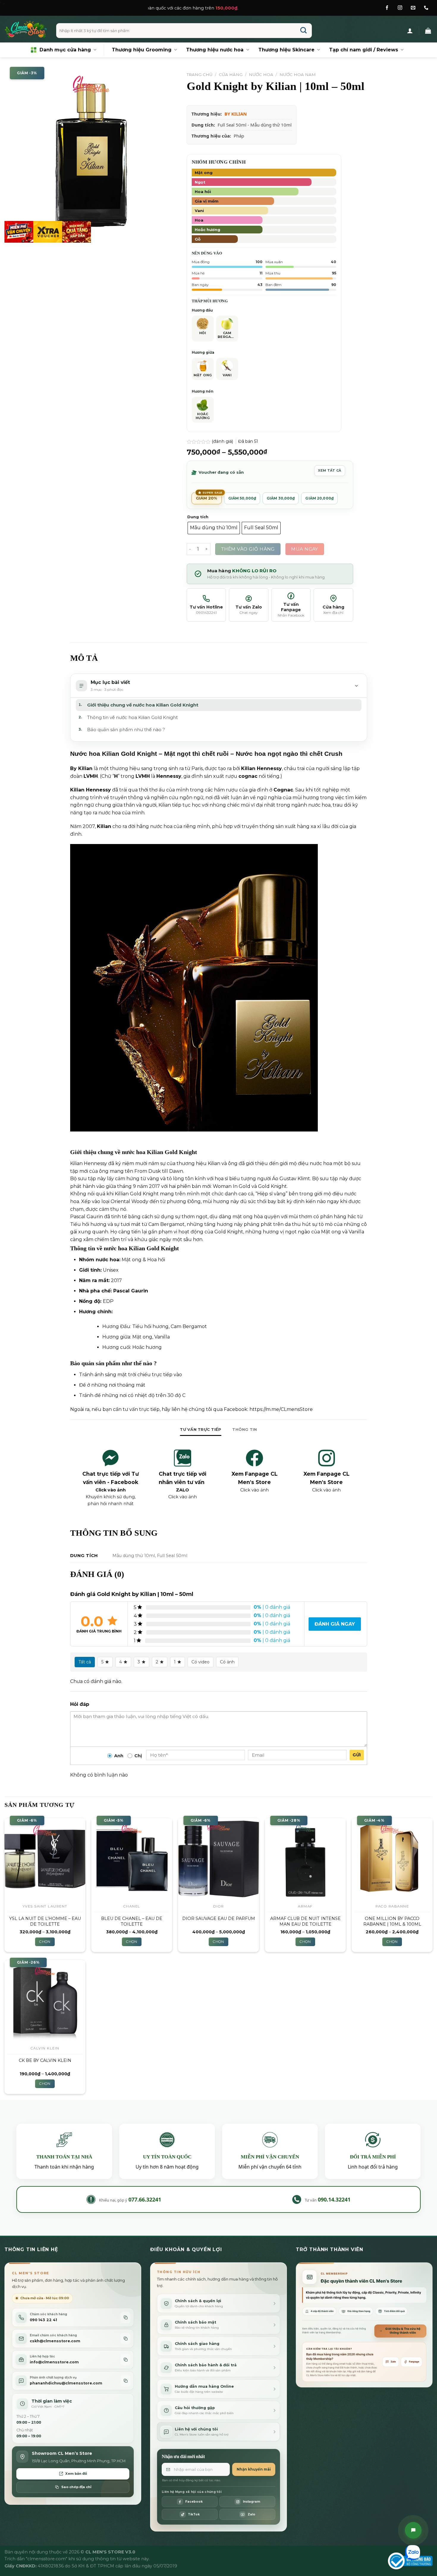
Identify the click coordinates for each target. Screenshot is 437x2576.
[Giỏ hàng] (428, 31)
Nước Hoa (261, 75)
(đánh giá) (223, 441)
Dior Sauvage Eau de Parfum (219, 1918)
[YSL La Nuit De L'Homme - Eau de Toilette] (45, 1859)
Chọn (45, 1942)
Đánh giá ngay (335, 1624)
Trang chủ (200, 75)
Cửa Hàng (231, 75)
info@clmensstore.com (54, 2362)
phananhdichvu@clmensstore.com (66, 2383)
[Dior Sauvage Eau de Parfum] (218, 1859)
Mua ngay (305, 549)
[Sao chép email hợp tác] (125, 2360)
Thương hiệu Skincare (286, 50)
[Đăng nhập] (410, 31)
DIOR (219, 1906)
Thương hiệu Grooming (142, 50)
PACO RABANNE (392, 1906)
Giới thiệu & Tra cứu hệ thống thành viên (403, 2331)
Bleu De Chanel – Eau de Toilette (132, 1921)
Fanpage (414, 2362)
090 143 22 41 (43, 2320)
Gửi (357, 1755)
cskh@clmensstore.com (55, 2341)
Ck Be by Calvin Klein (45, 2060)
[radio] (214, 528)
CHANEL (132, 1906)
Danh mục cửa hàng (65, 50)
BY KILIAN (236, 114)
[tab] (201, 1430)
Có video (201, 1662)
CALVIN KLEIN (45, 2048)
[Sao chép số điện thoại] (125, 2317)
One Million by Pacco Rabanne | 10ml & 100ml (392, 1921)
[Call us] (426, 8)
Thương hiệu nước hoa (215, 50)
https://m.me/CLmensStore (281, 1409)
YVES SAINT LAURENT (45, 1906)
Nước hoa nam (298, 75)
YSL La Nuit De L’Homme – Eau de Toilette (45, 1921)
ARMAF (305, 1906)
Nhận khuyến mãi (254, 2469)
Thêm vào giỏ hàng (248, 549)
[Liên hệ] (413, 2530)
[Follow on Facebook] (387, 8)
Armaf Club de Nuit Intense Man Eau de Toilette (305, 1921)
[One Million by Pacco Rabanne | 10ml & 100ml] (392, 1859)
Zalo (393, 2362)
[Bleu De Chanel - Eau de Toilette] (132, 1859)
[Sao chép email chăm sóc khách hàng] (125, 2339)
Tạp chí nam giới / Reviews (364, 50)
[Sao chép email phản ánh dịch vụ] (125, 2381)
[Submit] (304, 31)
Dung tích (198, 517)
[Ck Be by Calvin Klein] (45, 2001)
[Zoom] (12, 235)
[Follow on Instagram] (400, 8)
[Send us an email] (413, 8)
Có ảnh (227, 1662)
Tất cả (85, 1662)
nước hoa (107, 1260)
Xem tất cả (330, 470)
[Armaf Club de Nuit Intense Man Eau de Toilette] (305, 1859)
